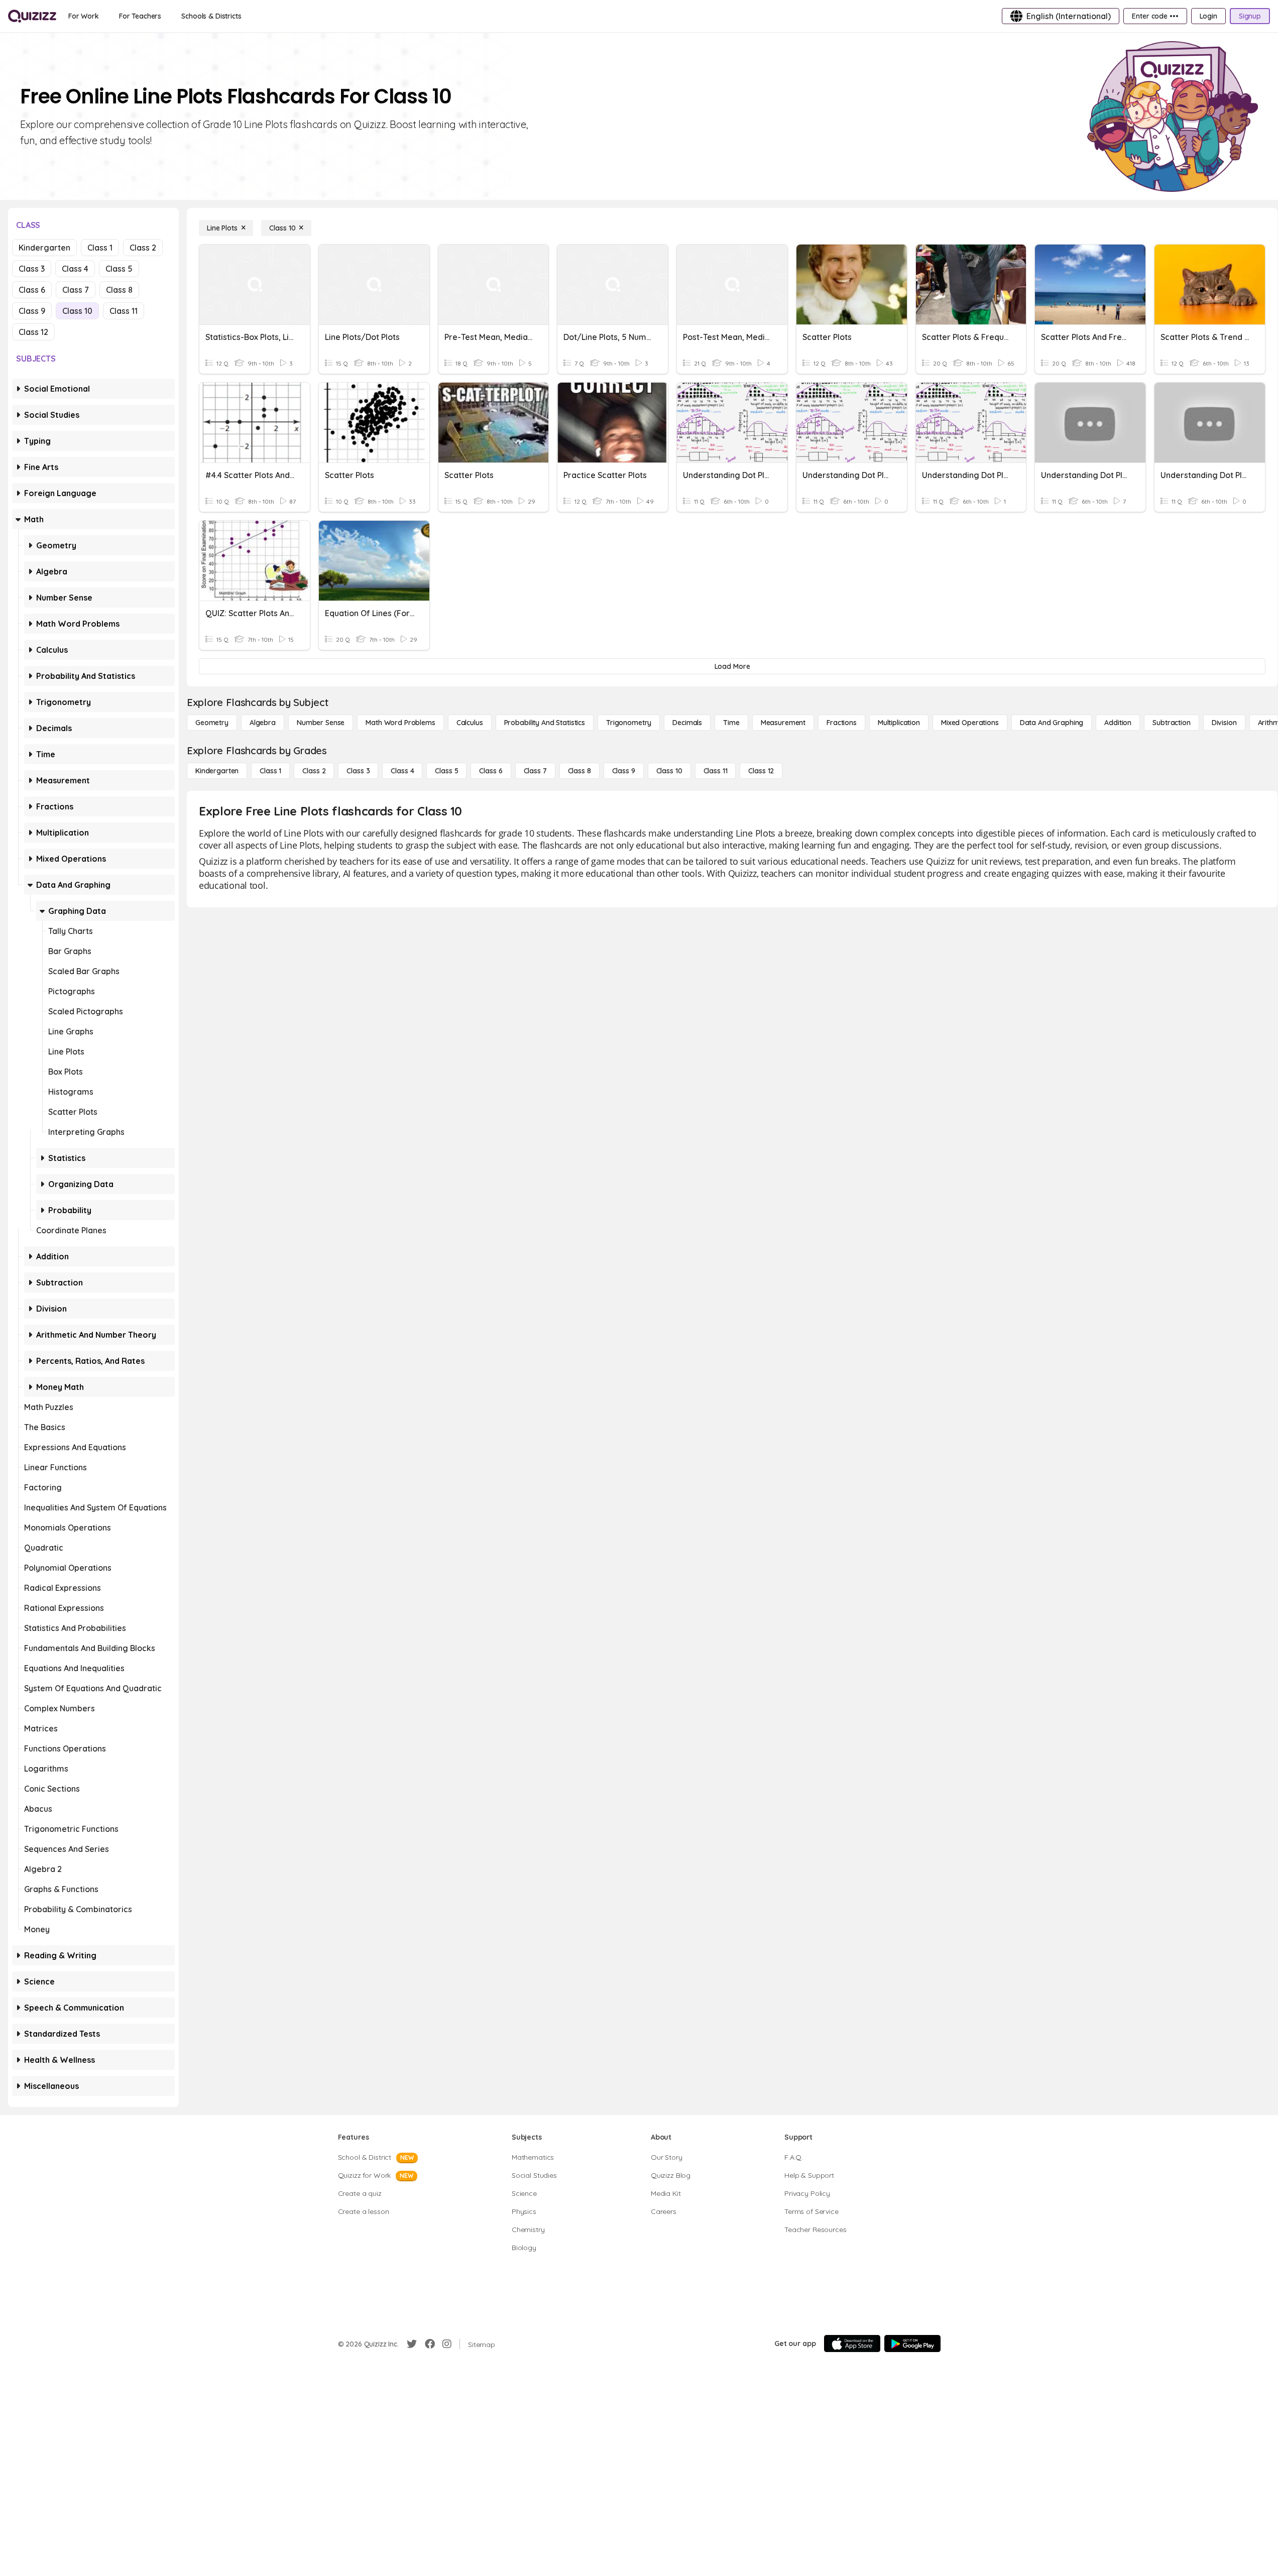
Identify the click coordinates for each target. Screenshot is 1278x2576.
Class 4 (75, 269)
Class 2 (143, 248)
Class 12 (33, 332)
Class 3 (32, 269)
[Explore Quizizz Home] (32, 16)
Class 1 (100, 248)
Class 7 (76, 290)
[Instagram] (447, 2344)
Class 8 (119, 290)
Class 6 (32, 290)
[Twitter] (412, 2344)
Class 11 (124, 311)
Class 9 (32, 311)
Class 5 (119, 269)
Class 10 (77, 311)
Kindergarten (44, 248)
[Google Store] (912, 2344)
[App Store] (852, 2344)
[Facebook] (430, 2344)
